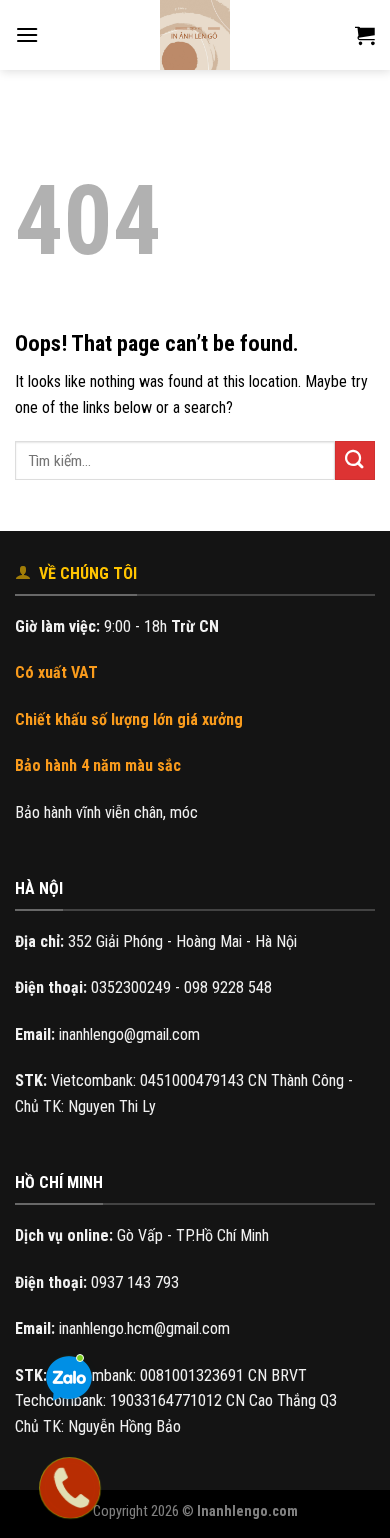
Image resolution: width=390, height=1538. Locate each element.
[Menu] (27, 34)
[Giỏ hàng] (365, 35)
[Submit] (355, 460)
